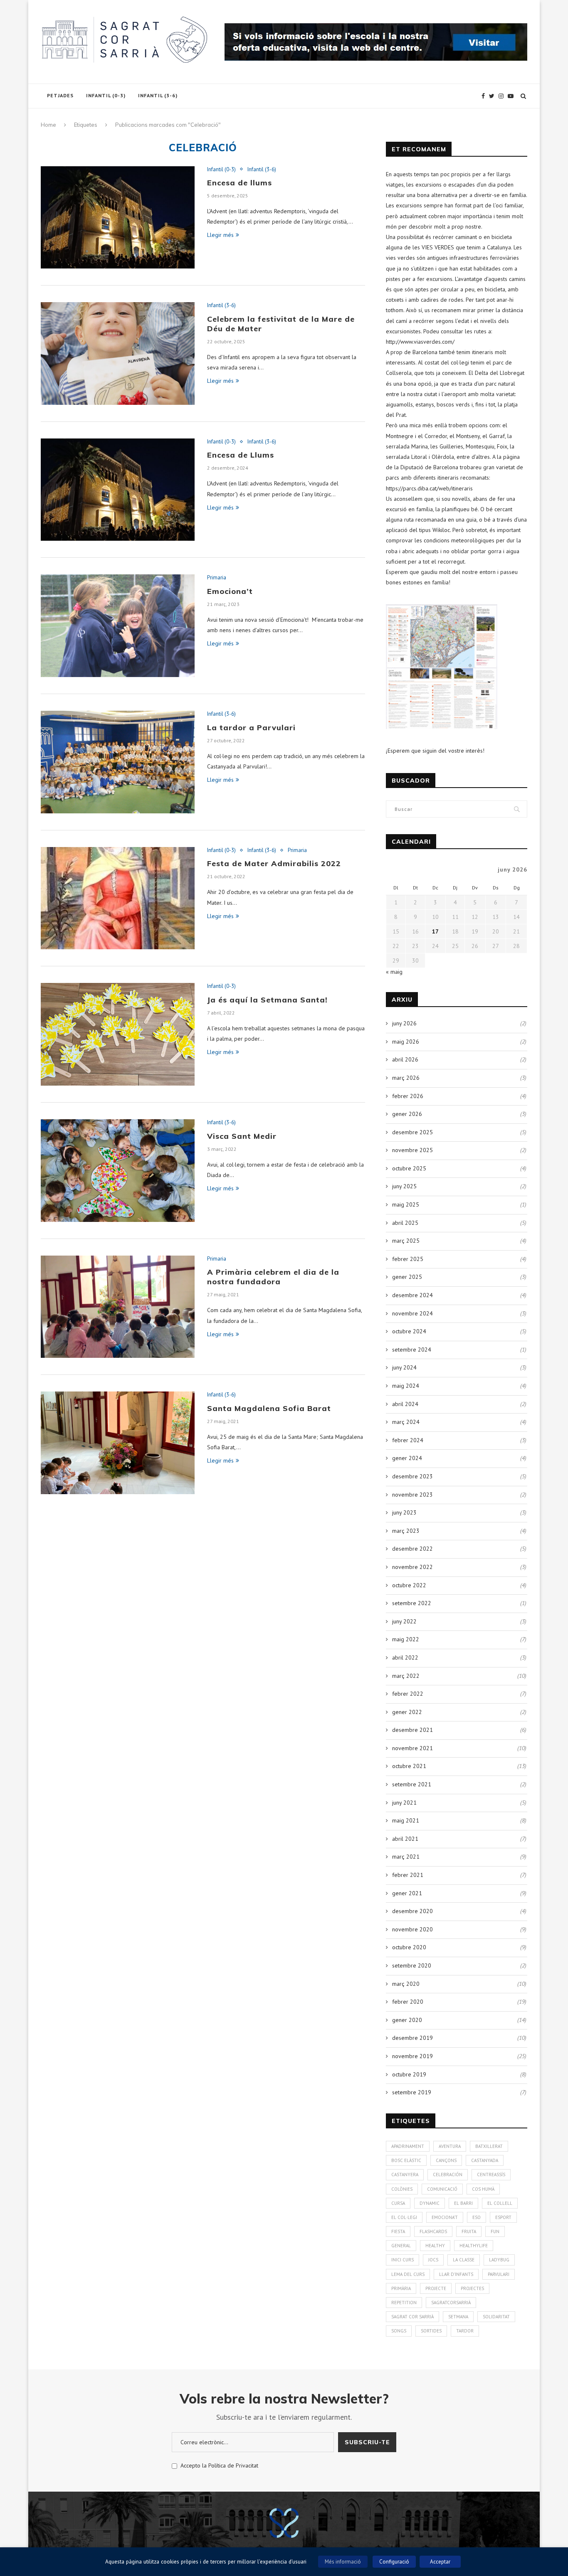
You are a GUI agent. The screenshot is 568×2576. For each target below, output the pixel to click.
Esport (503, 2217)
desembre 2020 (412, 1911)
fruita (469, 2231)
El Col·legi (404, 2217)
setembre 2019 (412, 2092)
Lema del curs (408, 2274)
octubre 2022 (409, 1585)
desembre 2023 (412, 1476)
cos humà (483, 2189)
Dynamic (430, 2203)
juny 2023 (404, 1512)
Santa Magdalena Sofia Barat (269, 1408)
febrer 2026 (408, 1096)
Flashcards (433, 2231)
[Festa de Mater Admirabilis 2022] (118, 898)
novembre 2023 (412, 1495)
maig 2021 (406, 1820)
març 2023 (406, 1531)
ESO (477, 2217)
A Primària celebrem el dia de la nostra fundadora (273, 1277)
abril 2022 (405, 1657)
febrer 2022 (408, 1694)
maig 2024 (406, 1386)
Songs (399, 2331)
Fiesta (398, 2231)
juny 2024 (404, 1367)
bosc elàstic (406, 2160)
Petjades (60, 95)
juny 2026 (404, 1023)
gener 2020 (407, 2020)
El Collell (500, 2203)
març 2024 (406, 1422)
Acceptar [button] (440, 2562)
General (401, 2246)
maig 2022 (406, 1639)
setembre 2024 (412, 1350)
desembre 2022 (412, 1549)
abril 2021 (405, 1839)
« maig (394, 972)
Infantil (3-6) (158, 95)
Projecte (436, 2288)
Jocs (433, 2260)
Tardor (465, 2331)
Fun (495, 2231)
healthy (435, 2246)
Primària (401, 2288)
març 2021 (406, 1857)
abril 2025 (405, 1223)
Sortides (431, 2331)
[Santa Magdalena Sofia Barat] (118, 1443)
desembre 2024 (412, 1295)
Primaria (217, 578)
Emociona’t (230, 591)
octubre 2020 (409, 1947)
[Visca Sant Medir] (118, 1171)
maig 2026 (406, 1042)
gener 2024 (407, 1458)
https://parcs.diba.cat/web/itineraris (429, 488)
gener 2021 (407, 1893)
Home (48, 125)
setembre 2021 (412, 1784)
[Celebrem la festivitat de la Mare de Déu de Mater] (118, 353)
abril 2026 (405, 1059)
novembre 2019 (412, 2056)
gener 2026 (407, 1114)
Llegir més (220, 235)
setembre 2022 (412, 1603)
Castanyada (485, 2160)
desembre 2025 (412, 1132)
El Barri (463, 2203)
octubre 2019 (409, 2074)
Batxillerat (489, 2146)
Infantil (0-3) (106, 95)
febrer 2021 (408, 1875)
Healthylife (474, 2246)
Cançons (446, 2160)
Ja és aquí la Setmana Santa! (267, 1000)
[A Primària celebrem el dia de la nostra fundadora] (118, 1307)
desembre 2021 (412, 1730)
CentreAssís (491, 2175)
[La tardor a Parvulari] (118, 762)
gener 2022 (407, 1712)
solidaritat (496, 2317)
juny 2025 (404, 1186)
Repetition (404, 2303)
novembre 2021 (412, 1748)
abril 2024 (405, 1404)
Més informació (343, 2562)
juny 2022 (404, 1621)
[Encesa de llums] (118, 218)
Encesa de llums (240, 183)
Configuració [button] (394, 2562)
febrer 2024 (408, 1440)
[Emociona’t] (118, 626)
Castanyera (405, 2175)
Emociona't (445, 2217)
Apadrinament (408, 2146)
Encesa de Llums (241, 455)
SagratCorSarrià (451, 2303)
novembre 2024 (412, 1313)
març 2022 (406, 1676)
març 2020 (406, 1984)
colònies (402, 2189)
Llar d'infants (456, 2274)
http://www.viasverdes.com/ (420, 342)
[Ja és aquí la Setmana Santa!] (118, 1034)
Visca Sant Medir (242, 1136)
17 (435, 931)
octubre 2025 (409, 1168)
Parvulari (499, 2274)
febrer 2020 (408, 2002)
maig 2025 (406, 1204)
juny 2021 (404, 1803)
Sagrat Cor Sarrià (412, 2317)
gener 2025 (407, 1277)
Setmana (458, 2317)
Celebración (448, 2175)
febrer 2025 (408, 1259)
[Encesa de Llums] (118, 490)
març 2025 (406, 1241)
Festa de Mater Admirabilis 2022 (274, 863)
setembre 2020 (412, 1965)
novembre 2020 (412, 1929)
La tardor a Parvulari (251, 728)
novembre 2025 (412, 1150)
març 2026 (406, 1078)
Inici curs (403, 2260)
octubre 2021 (409, 1766)
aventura (450, 2146)
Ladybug (499, 2260)
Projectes (472, 2288)
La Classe (464, 2260)
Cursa (398, 2203)
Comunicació (442, 2189)
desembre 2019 (412, 2038)
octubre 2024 (409, 1331)
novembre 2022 (412, 1567)
